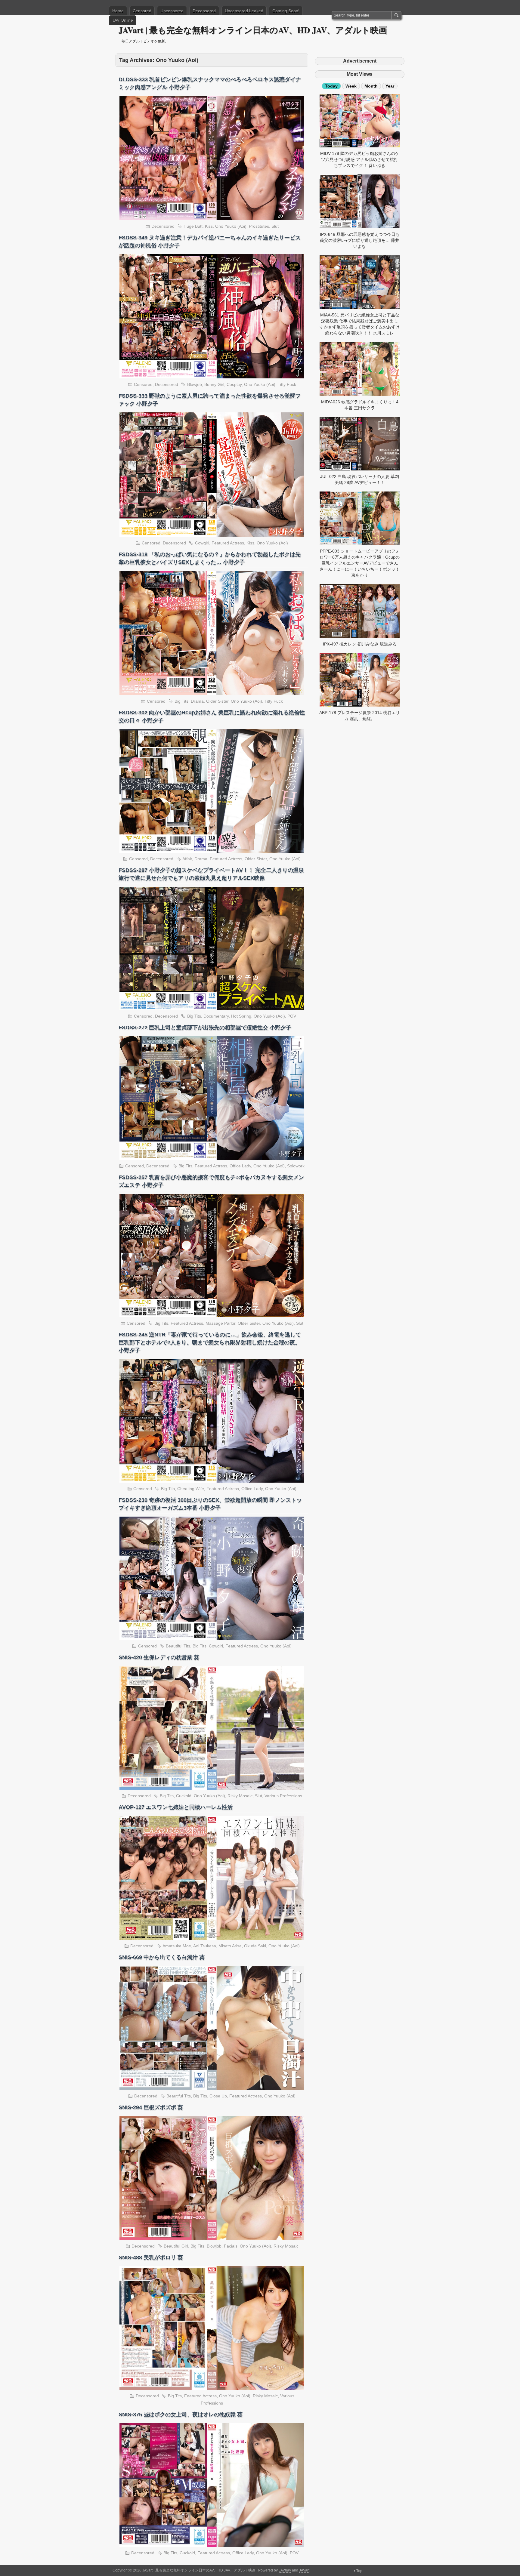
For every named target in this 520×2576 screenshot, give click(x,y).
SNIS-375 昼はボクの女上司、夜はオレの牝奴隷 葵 (181, 2414)
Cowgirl (202, 543)
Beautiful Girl (176, 2246)
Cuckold (184, 1796)
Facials (231, 2246)
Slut (275, 226)
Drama (197, 701)
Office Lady (240, 1166)
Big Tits (181, 701)
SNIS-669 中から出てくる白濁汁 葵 (162, 1957)
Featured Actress (228, 543)
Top (359, 2571)
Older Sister (217, 701)
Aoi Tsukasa (205, 1946)
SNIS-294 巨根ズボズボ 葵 (151, 2107)
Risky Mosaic (240, 1796)
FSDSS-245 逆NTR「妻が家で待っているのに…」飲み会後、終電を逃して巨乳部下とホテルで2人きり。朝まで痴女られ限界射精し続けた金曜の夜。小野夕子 (210, 1342)
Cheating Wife (191, 1489)
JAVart (304, 2570)
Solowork (296, 1166)
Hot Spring (241, 1016)
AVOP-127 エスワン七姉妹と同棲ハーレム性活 (176, 1807)
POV (292, 1016)
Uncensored (172, 11)
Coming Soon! (286, 11)
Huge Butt (193, 226)
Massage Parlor (220, 1323)
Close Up (218, 2096)
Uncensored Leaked (244, 11)
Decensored (204, 11)
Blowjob (195, 384)
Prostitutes (259, 226)
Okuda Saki (255, 1946)
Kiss (209, 226)
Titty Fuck (287, 384)
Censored (142, 11)
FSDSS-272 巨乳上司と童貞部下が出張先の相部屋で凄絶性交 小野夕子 (205, 1028)
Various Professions (283, 1796)
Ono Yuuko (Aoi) (231, 226)
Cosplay (234, 384)
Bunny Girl (214, 384)
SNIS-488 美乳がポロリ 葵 (151, 2257)
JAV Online (123, 20)
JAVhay (285, 2570)
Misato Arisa (230, 1946)
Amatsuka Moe (177, 1946)
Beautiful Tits (178, 1646)
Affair (187, 859)
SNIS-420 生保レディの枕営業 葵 (159, 1657)
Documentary (216, 1016)
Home (118, 11)
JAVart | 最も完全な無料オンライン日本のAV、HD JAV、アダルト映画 (253, 30)
